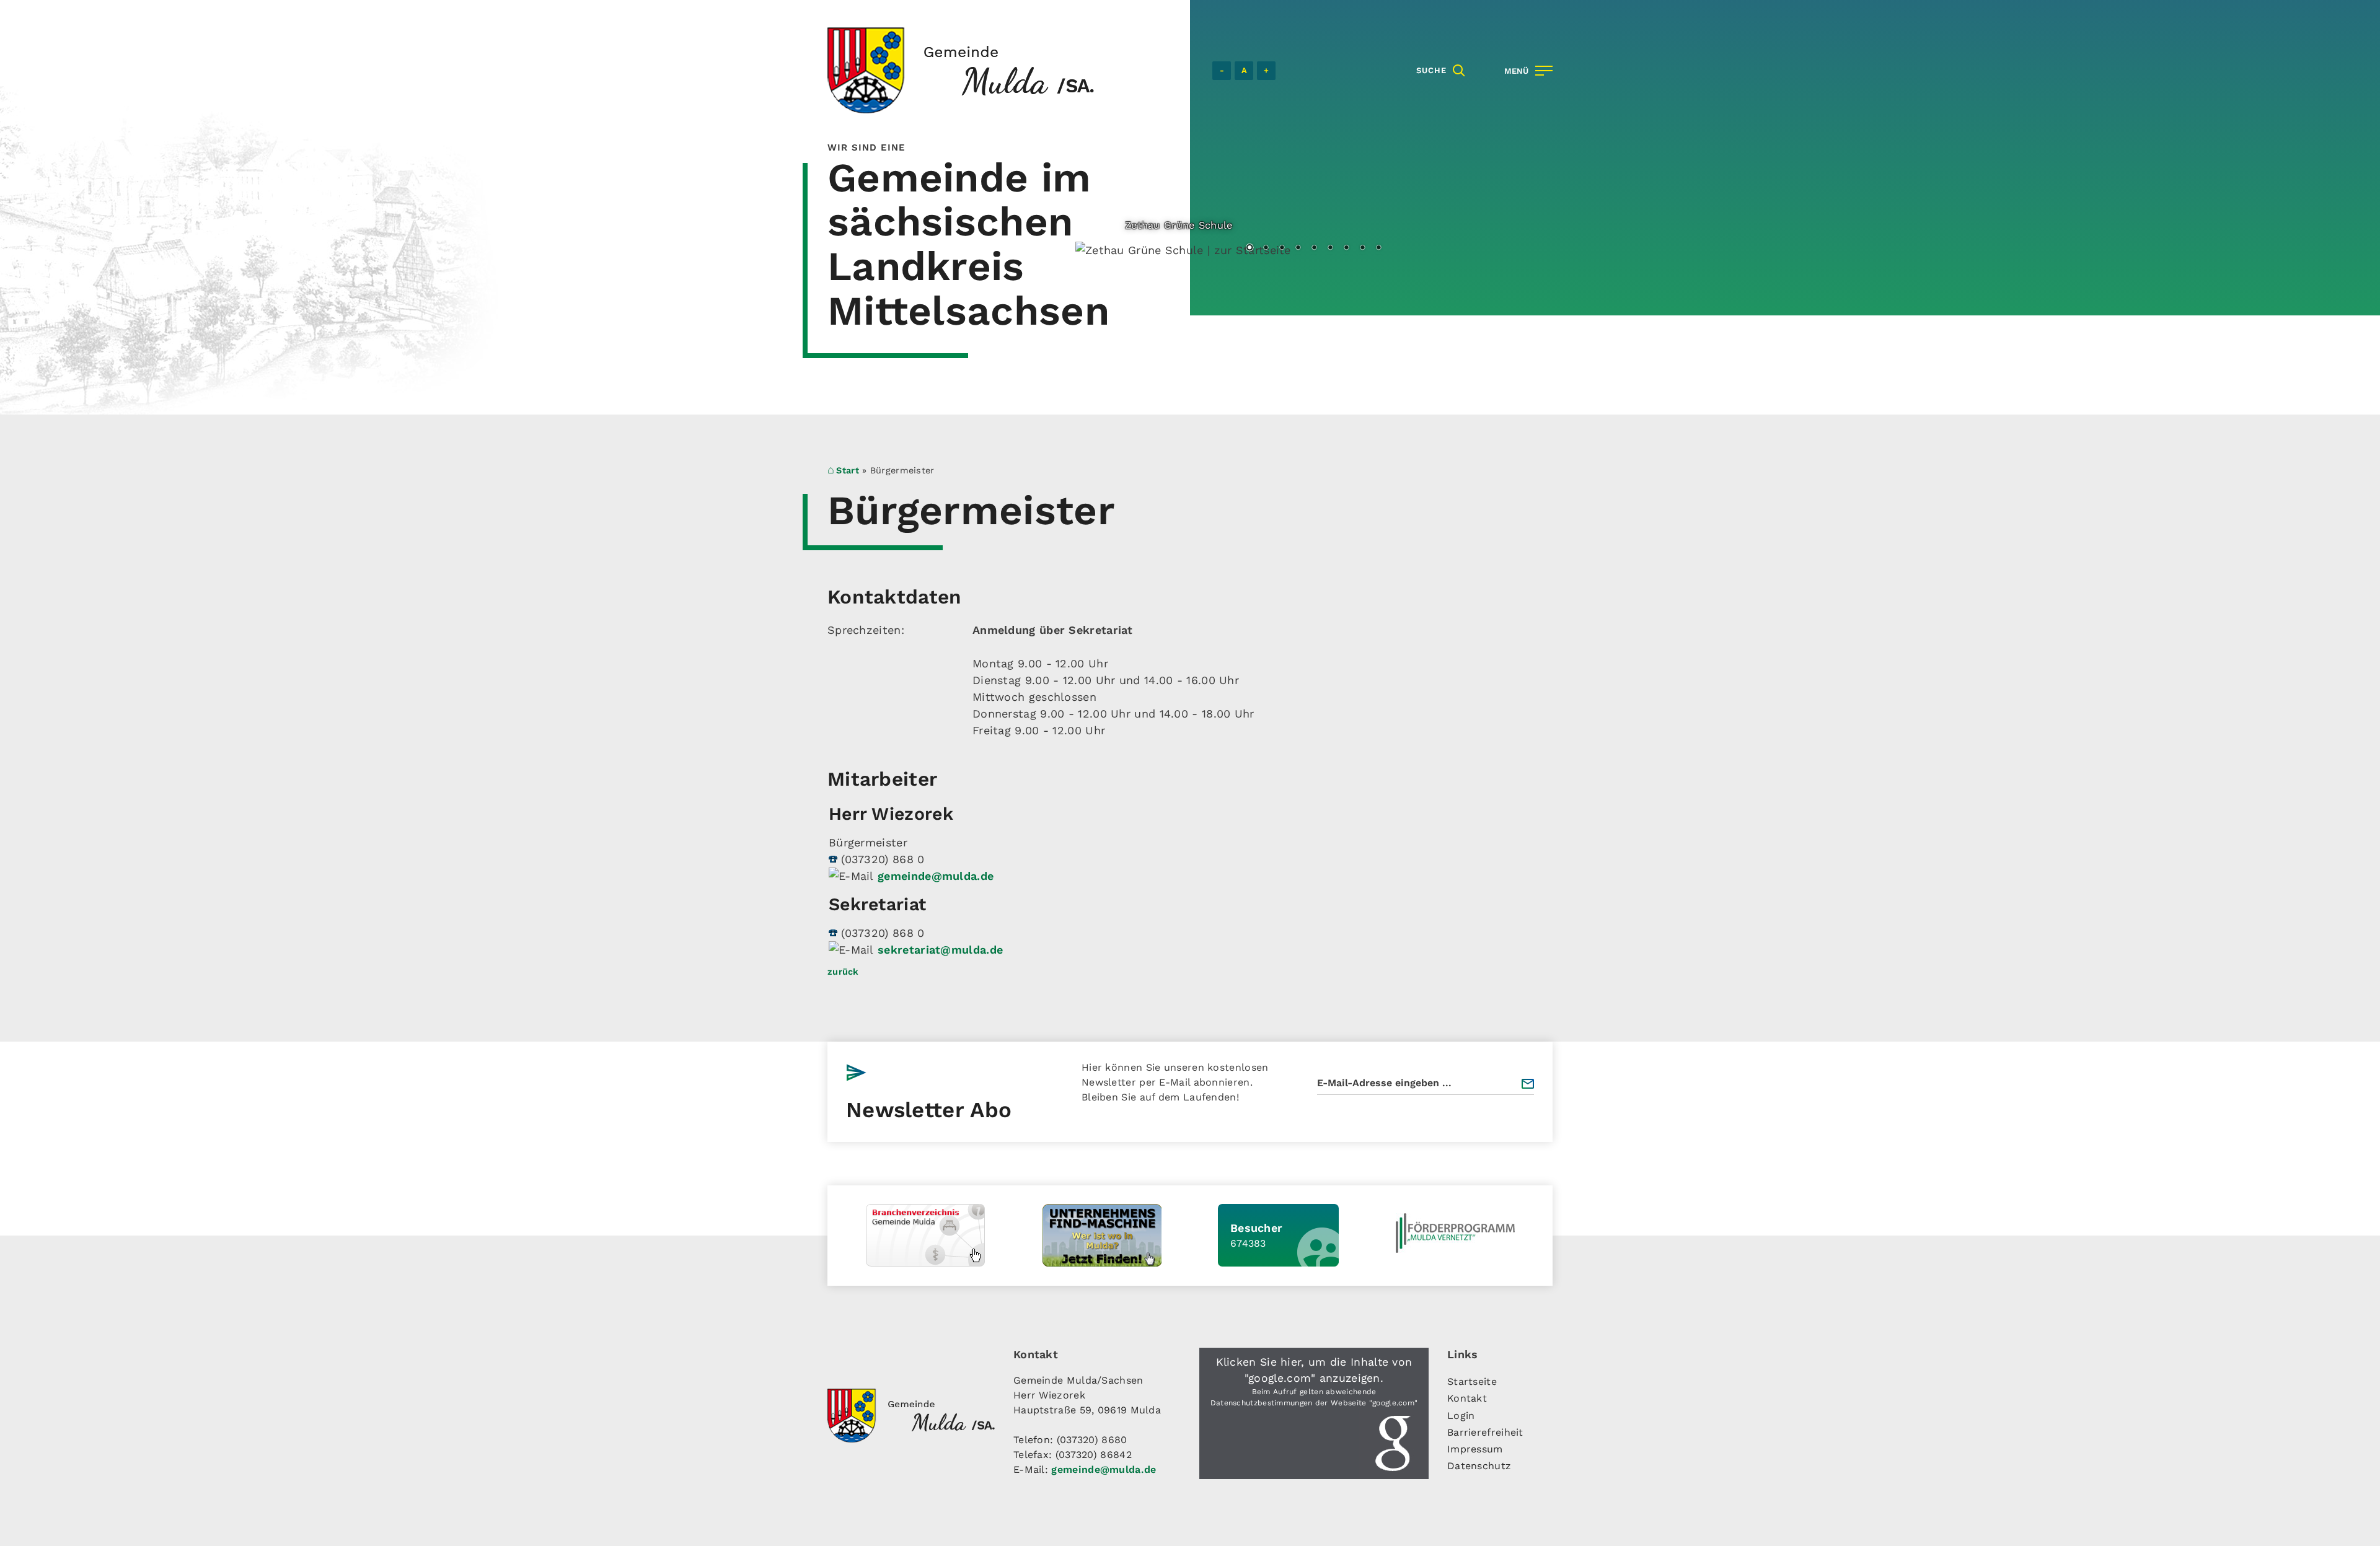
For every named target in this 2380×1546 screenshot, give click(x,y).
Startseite (1472, 1381)
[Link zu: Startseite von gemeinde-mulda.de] (961, 70)
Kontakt (1467, 1398)
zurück (843, 972)
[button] (1314, 1413)
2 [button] (1266, 248)
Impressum (1475, 1449)
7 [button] (1346, 248)
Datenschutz (1479, 1466)
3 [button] (1282, 248)
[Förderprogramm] (1455, 1233)
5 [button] (1314, 248)
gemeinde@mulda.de (936, 876)
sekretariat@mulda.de (940, 950)
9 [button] (1378, 248)
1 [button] (1249, 248)
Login (1461, 1416)
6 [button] (1330, 248)
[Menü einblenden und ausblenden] (1526, 71)
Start (848, 470)
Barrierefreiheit (1485, 1432)
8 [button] (1362, 248)
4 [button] (1298, 248)
